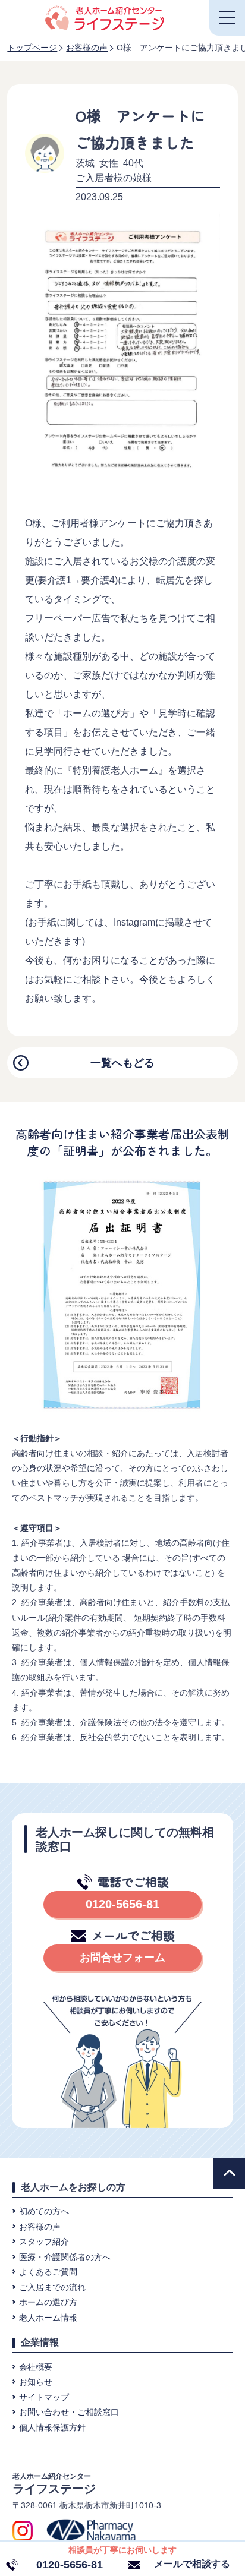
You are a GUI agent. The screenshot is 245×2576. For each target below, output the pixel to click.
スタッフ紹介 (44, 2242)
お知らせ (36, 2382)
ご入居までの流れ (52, 2287)
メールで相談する (192, 2564)
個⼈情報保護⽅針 (52, 2427)
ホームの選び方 (48, 2302)
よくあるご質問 (48, 2272)
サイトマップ (44, 2397)
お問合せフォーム (122, 1958)
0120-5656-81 (122, 1904)
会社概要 (36, 2367)
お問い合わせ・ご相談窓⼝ (69, 2412)
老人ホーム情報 (48, 2318)
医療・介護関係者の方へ (65, 2257)
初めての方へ (44, 2211)
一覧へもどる (122, 1063)
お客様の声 (40, 2227)
